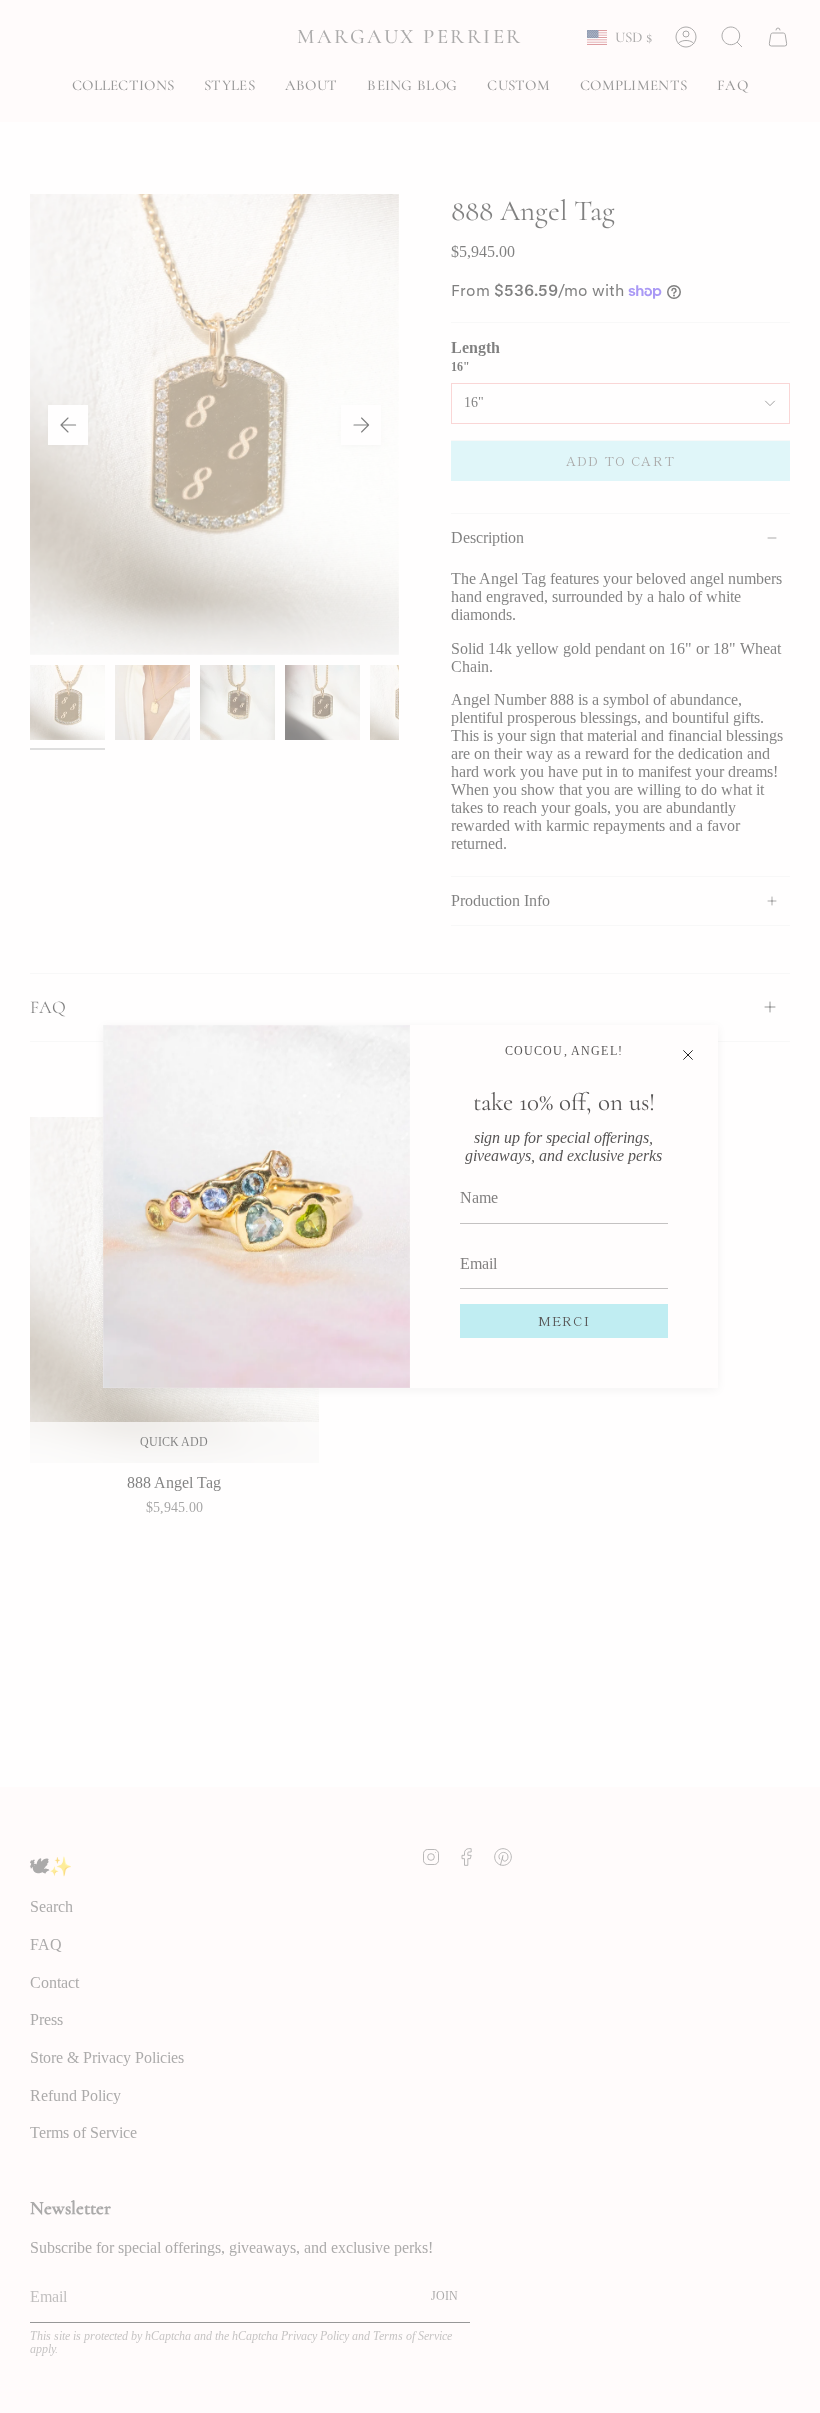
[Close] (688, 1055)
